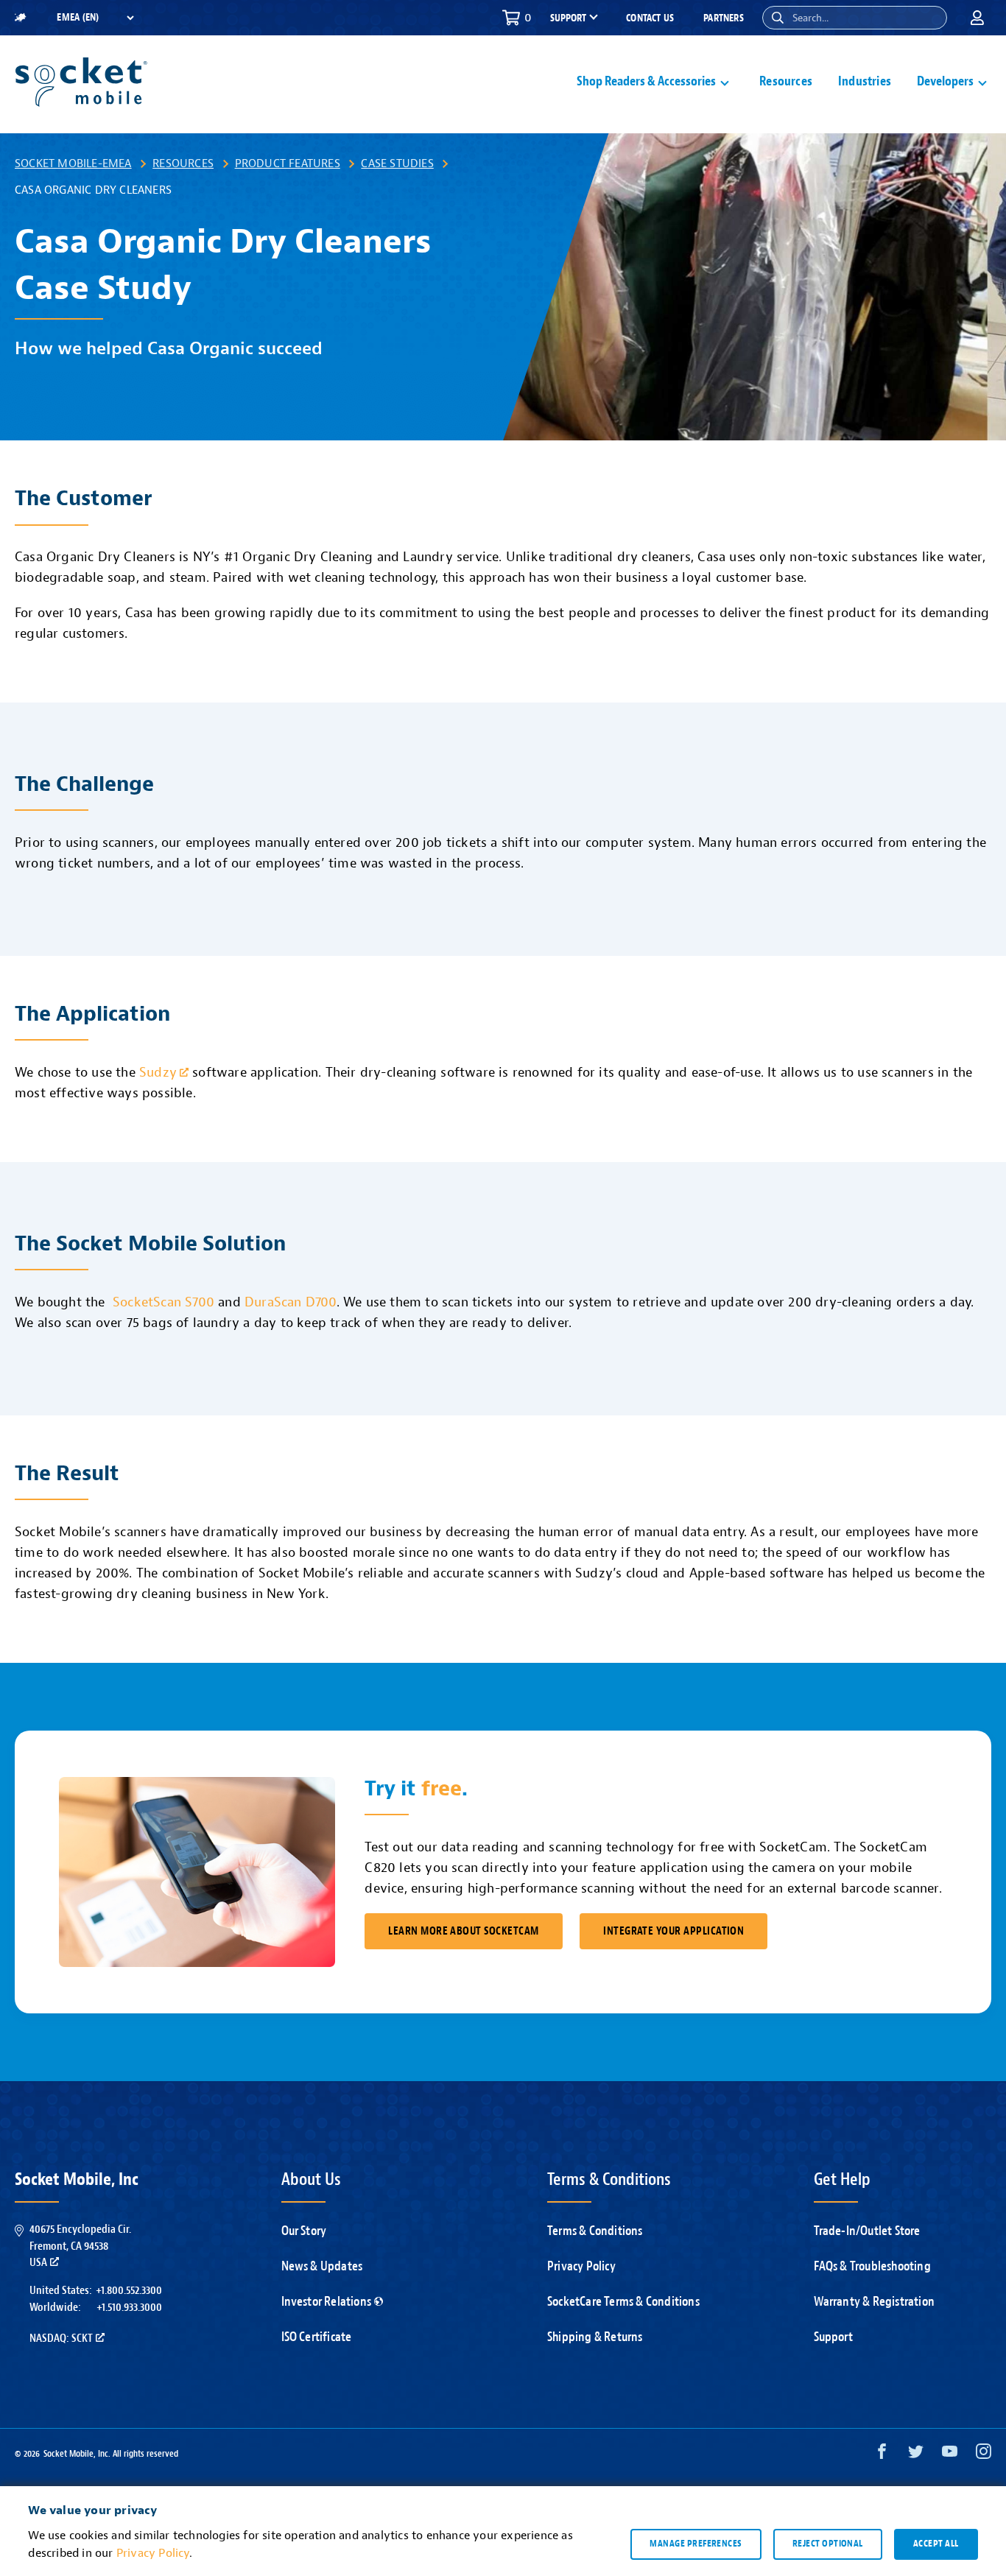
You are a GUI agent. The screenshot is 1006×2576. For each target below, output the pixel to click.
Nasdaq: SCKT (61, 2338)
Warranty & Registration (875, 2302)
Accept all (936, 2544)
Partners (724, 18)
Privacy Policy (581, 2266)
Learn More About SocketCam (463, 1931)
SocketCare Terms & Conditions (623, 2302)
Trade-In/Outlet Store (867, 2231)
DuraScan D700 (291, 1302)
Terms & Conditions (595, 2231)
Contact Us (650, 18)
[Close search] (930, 18)
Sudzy (158, 1073)
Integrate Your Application (673, 1931)
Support (833, 2337)
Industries (865, 81)
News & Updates (322, 2266)
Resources (786, 81)
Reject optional (828, 2544)
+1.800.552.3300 (129, 2290)
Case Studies (397, 163)
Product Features (288, 163)
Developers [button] (945, 81)
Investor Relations (327, 2302)
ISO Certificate (317, 2337)
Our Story (304, 2231)
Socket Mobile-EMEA (73, 163)
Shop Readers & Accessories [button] (646, 81)
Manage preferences (696, 2544)
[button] (778, 18)
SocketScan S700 (163, 1302)
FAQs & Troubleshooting (872, 2266)
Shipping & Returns (595, 2337)
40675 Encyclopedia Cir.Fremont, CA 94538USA (80, 2246)
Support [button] (568, 18)
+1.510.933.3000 (129, 2307)
